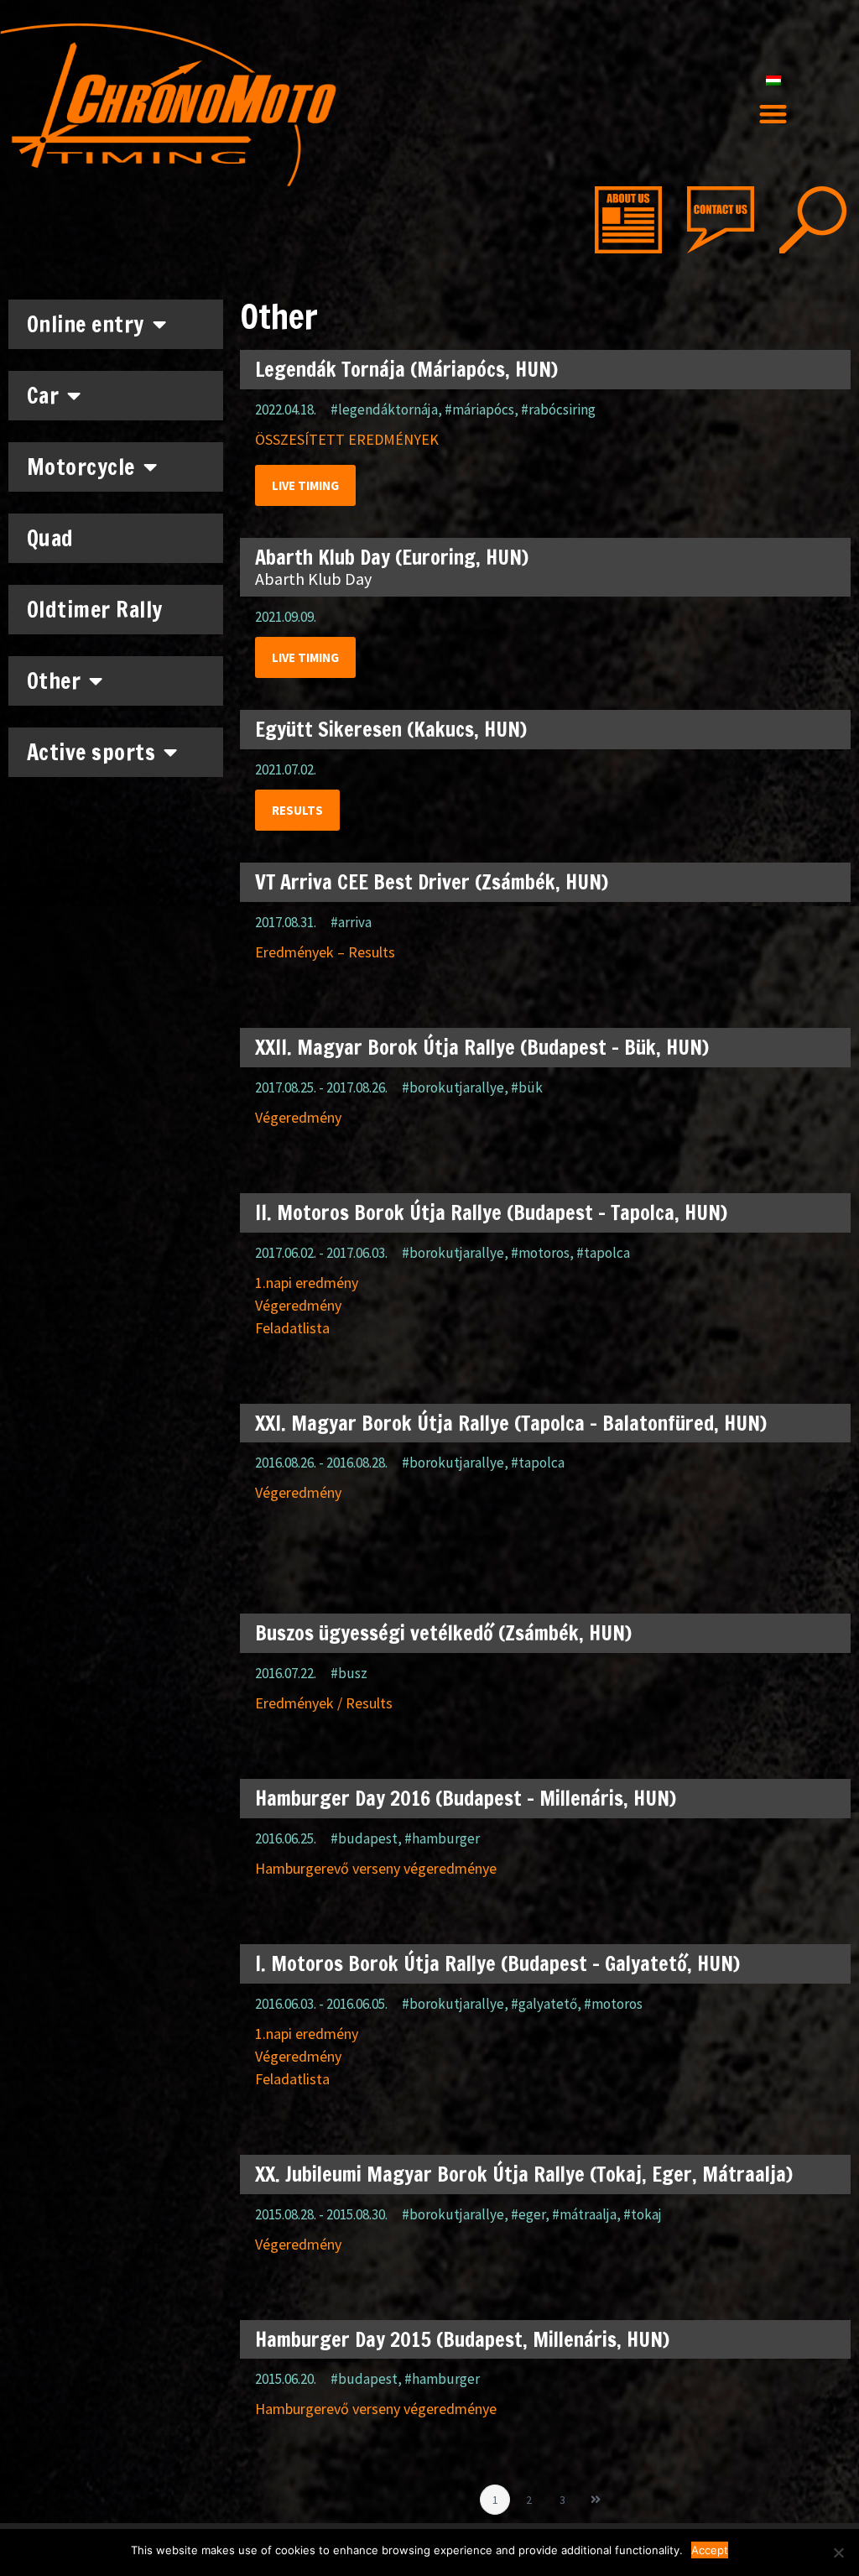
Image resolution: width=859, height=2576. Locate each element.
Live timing (305, 485)
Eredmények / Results (324, 1703)
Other (54, 681)
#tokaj (643, 2214)
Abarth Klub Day (313, 579)
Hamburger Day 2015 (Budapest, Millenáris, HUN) (462, 2339)
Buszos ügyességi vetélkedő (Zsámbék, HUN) (443, 1633)
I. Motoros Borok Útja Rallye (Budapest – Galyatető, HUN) (497, 1963)
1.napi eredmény (307, 1283)
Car (43, 396)
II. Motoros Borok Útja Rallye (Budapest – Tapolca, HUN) (491, 1212)
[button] (773, 115)
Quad (50, 538)
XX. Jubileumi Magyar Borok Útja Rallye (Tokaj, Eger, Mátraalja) (524, 2174)
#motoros (540, 1253)
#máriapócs (479, 409)
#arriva (351, 922)
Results (297, 810)
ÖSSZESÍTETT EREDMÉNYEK (347, 439)
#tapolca (603, 1253)
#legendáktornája (384, 409)
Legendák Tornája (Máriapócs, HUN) (406, 369)
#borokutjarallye (453, 1087)
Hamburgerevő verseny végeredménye (376, 1868)
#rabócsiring (558, 409)
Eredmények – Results (325, 952)
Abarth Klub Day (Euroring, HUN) (392, 557)
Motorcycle (81, 467)
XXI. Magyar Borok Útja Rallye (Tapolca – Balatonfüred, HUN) (511, 1423)
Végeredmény (298, 1117)
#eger (528, 2214)
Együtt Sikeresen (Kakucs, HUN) (391, 729)
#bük (527, 1087)
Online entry (86, 324)
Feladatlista (292, 1328)
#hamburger (442, 1838)
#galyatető (544, 2004)
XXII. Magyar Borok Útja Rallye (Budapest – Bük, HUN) (482, 1047)
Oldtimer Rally (95, 610)
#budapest (364, 1838)
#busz (349, 1673)
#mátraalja (584, 2214)
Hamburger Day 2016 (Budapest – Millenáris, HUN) (466, 1798)
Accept (710, 2550)
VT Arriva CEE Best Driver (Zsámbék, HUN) (432, 882)
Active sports (91, 752)
